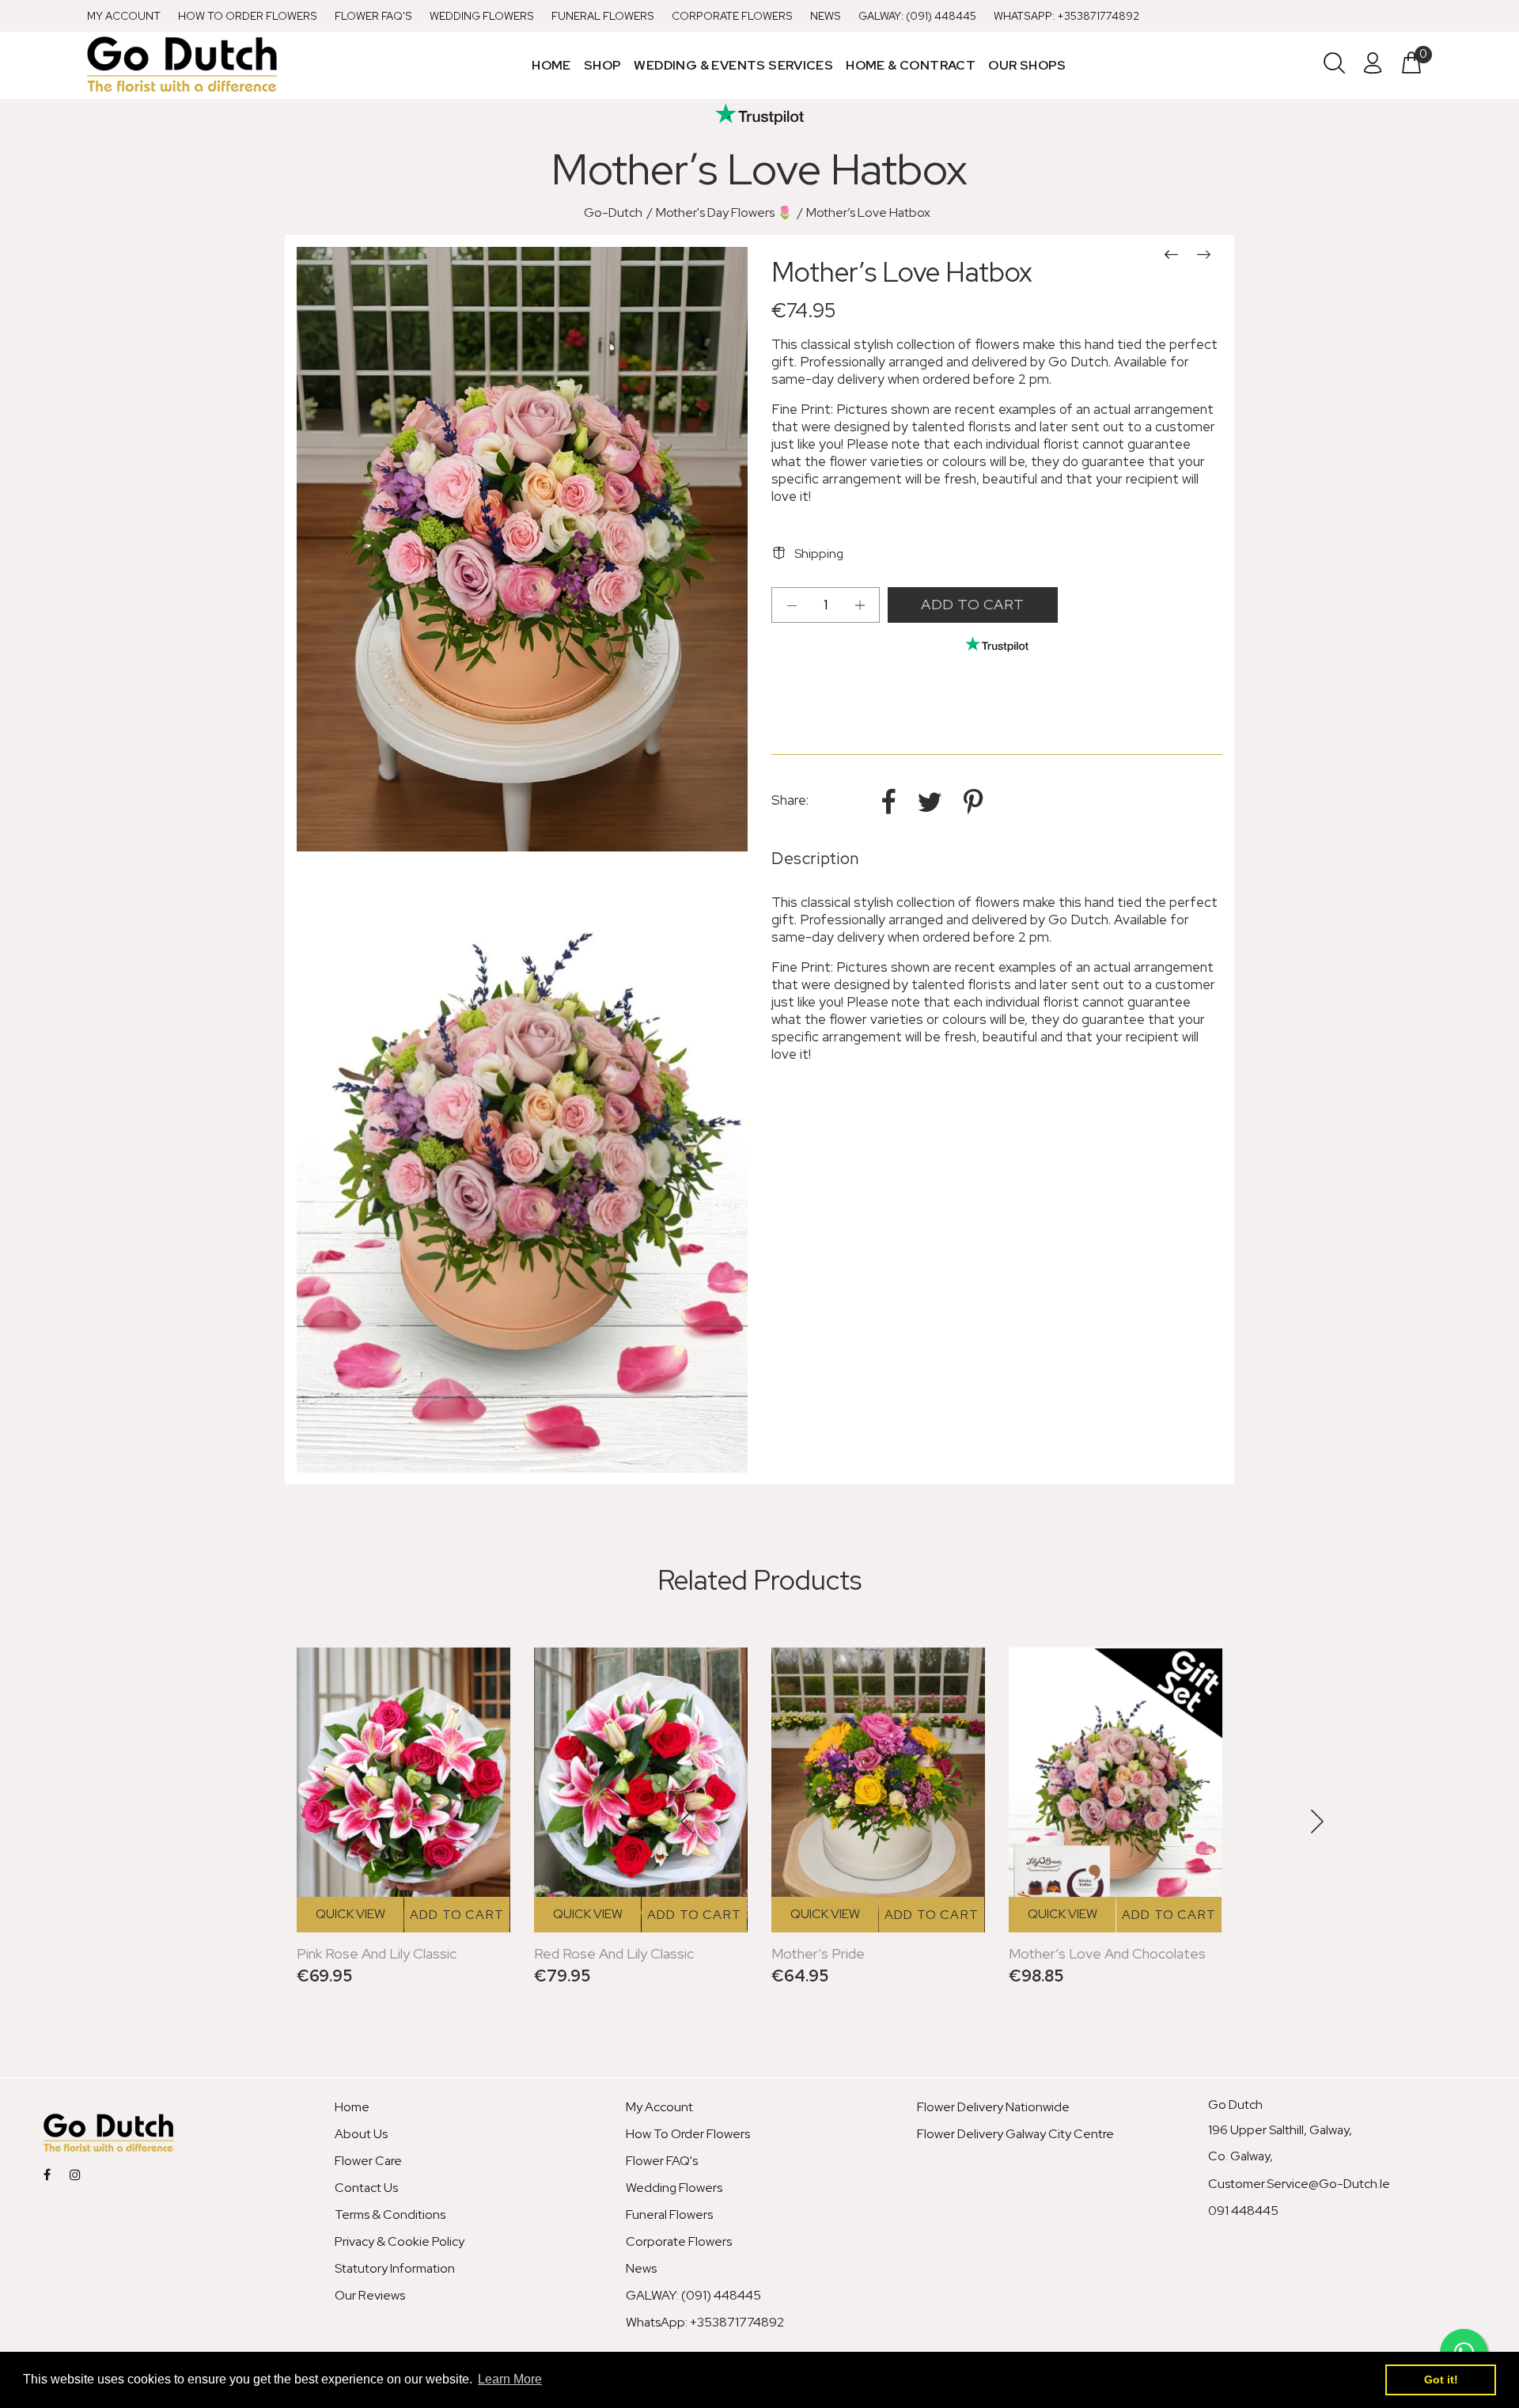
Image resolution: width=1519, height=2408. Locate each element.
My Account (124, 16)
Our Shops (1027, 65)
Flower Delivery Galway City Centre (1015, 2134)
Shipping (819, 554)
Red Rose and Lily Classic (614, 1953)
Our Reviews (370, 2295)
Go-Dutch (613, 212)
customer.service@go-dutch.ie (1299, 2184)
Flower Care (368, 2161)
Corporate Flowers (732, 16)
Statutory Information (395, 2268)
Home (551, 65)
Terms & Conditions (390, 2215)
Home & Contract (911, 65)
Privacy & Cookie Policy (400, 2241)
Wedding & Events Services (733, 65)
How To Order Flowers (248, 16)
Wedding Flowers (482, 16)
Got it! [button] (1441, 2380)
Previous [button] (688, 1822)
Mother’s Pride (818, 1953)
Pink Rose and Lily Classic (377, 1953)
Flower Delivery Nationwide (993, 2107)
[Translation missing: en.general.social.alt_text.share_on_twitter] (932, 802)
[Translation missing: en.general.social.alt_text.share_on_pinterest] (973, 802)
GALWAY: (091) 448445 (917, 16)
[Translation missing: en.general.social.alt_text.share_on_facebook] (891, 802)
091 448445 (1243, 2211)
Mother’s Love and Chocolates (1107, 1953)
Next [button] (1316, 1822)
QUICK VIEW (350, 1914)
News (826, 16)
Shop (603, 65)
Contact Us (366, 2188)
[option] (1116, 1813)
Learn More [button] (510, 2379)
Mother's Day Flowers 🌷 (724, 212)
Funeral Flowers (603, 16)
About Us (361, 2134)
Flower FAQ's (373, 16)
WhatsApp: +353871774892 (1066, 16)
